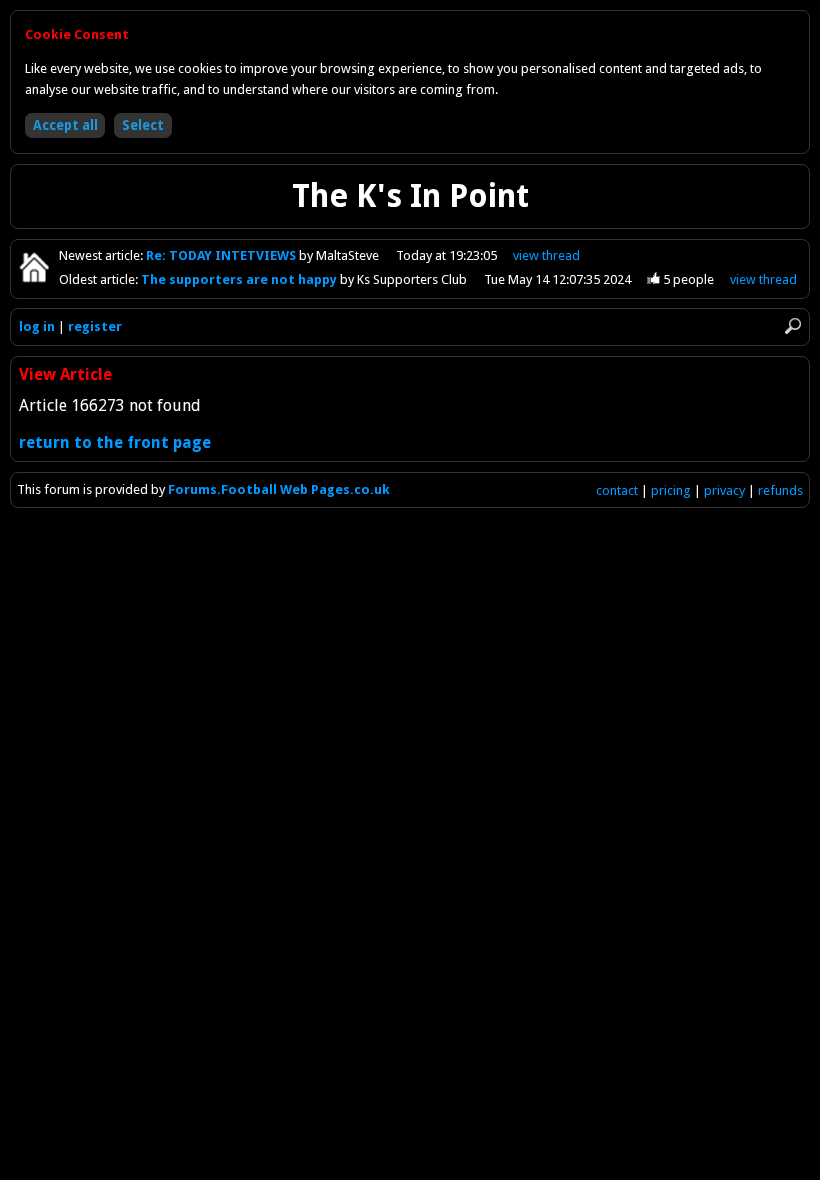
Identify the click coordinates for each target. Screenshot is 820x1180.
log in (37, 326)
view (546, 255)
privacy (724, 490)
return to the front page (115, 442)
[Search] (793, 326)
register (95, 326)
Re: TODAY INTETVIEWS (222, 255)
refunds (780, 490)
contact (617, 490)
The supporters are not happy (240, 279)
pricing (671, 490)
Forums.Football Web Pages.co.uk (279, 489)
